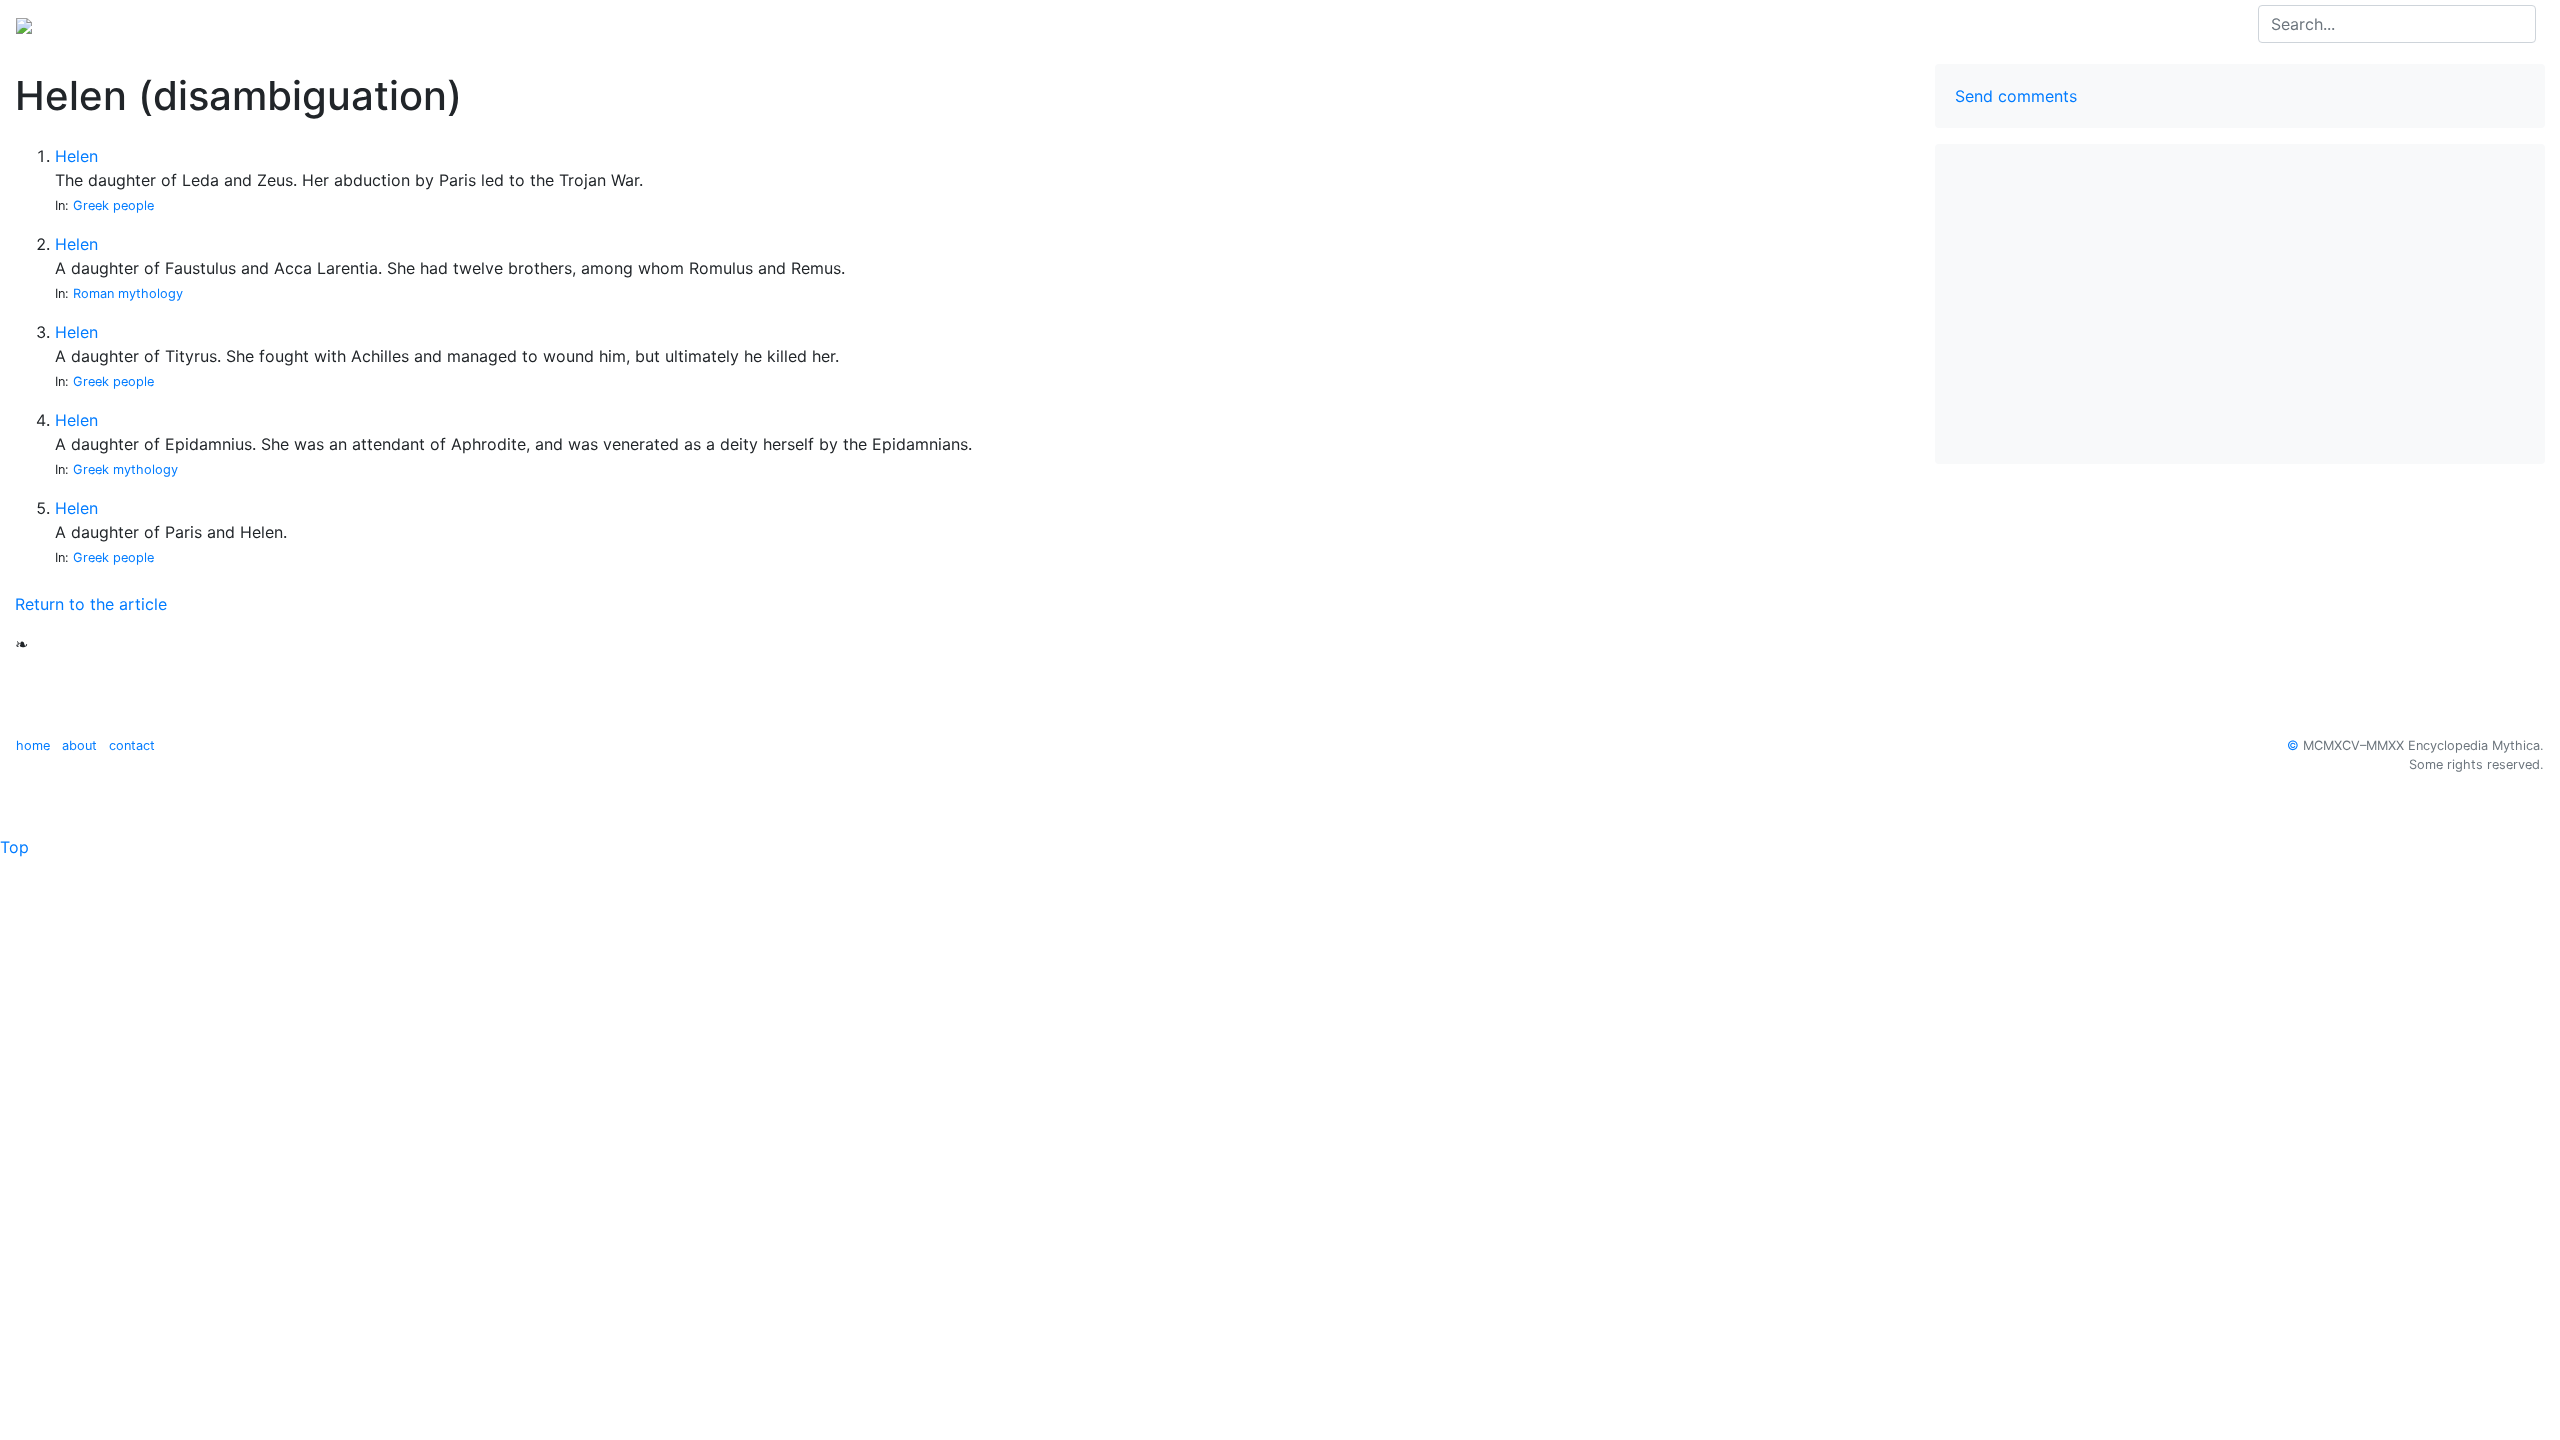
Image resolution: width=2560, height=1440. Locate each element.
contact (132, 745)
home (33, 745)
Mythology (96, 24)
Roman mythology (128, 293)
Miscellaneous (282, 24)
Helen (76, 156)
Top (14, 847)
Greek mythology (125, 469)
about (79, 745)
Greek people (113, 205)
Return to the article (91, 604)
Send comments (2016, 96)
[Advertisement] (2240, 304)
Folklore (183, 24)
